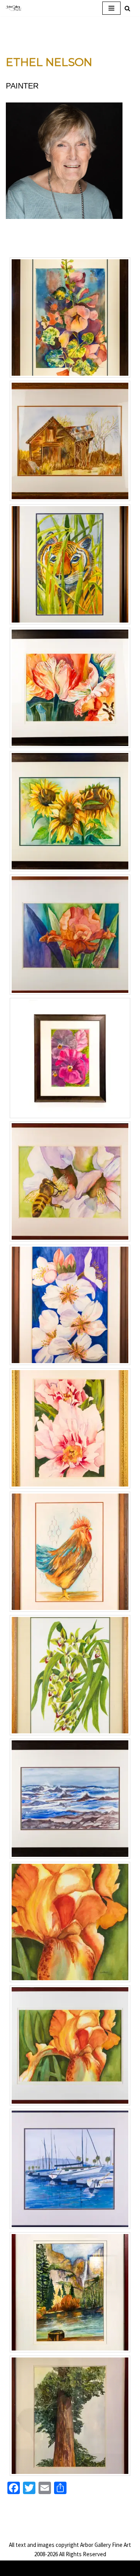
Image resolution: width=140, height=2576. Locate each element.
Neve (39, 2568)
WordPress (94, 2568)
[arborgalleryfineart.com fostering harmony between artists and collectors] (14, 8)
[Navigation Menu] (111, 8)
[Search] (127, 8)
